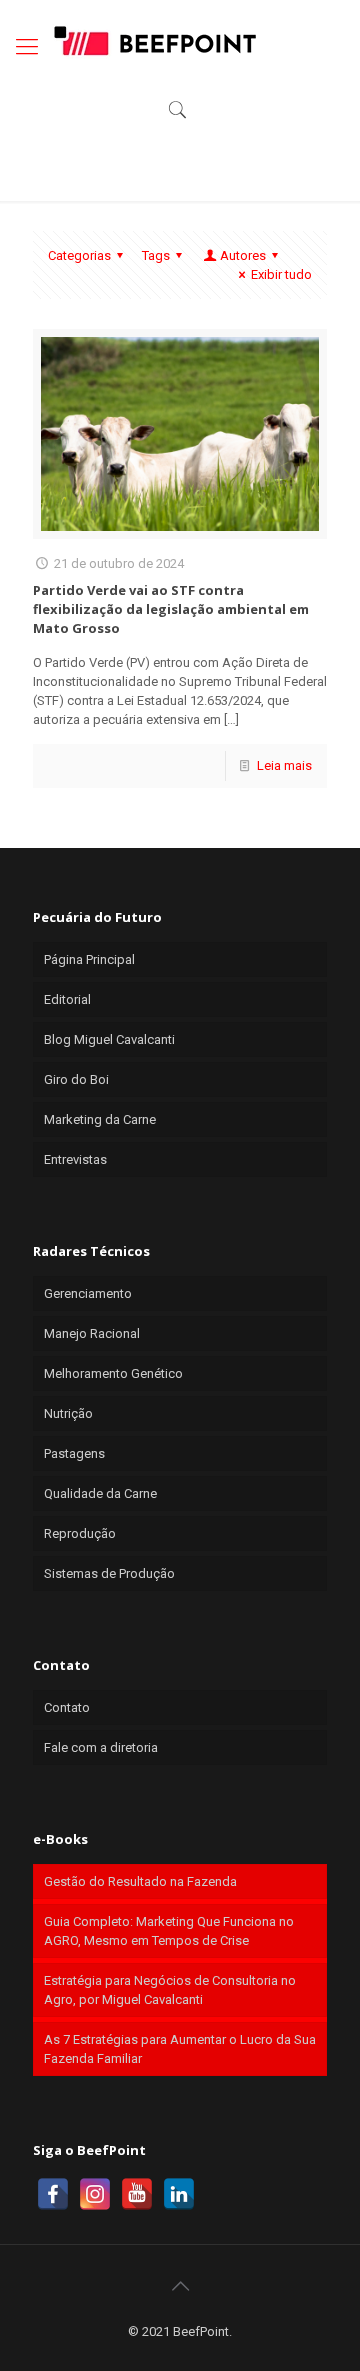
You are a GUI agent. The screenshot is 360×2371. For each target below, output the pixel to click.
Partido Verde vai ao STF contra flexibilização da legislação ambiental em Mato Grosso (171, 609)
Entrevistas (75, 1159)
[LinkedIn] (179, 2194)
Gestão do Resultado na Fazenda (140, 1881)
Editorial (67, 999)
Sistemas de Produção (109, 1573)
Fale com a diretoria (101, 1747)
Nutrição (68, 1413)
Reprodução (80, 1533)
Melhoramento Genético (113, 1373)
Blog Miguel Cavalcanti (109, 1039)
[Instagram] (95, 2194)
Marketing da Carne (100, 1119)
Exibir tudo (281, 274)
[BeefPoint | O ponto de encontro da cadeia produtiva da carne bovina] (154, 40)
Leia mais (284, 765)
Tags (156, 255)
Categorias (79, 255)
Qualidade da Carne (100, 1493)
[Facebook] (53, 2194)
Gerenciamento (88, 1293)
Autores (243, 255)
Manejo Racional (92, 1333)
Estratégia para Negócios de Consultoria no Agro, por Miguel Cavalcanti (170, 1990)
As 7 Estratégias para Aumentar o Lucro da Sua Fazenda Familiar (180, 2049)
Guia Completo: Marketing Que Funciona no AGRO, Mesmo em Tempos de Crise (169, 1931)
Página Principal (89, 959)
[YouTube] (137, 2194)
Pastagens (74, 1453)
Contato (67, 1707)
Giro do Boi (76, 1079)
